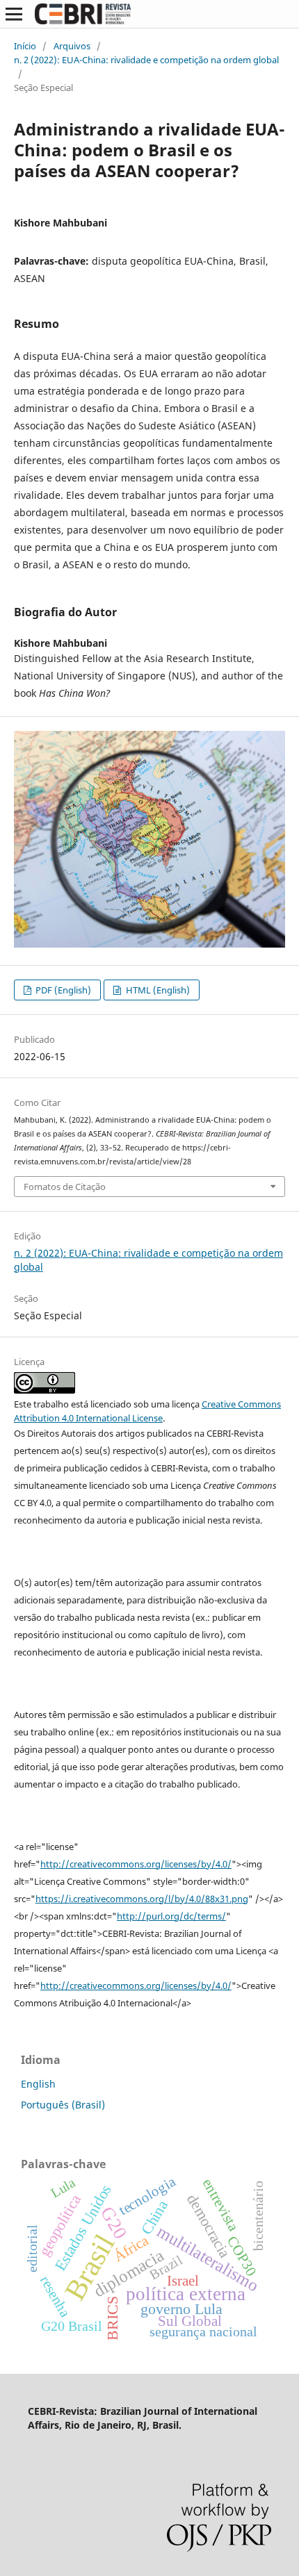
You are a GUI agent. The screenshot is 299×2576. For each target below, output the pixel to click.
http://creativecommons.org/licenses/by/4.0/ (136, 1864)
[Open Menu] (14, 14)
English (38, 2084)
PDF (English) (62, 990)
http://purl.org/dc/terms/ (171, 1916)
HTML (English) (157, 990)
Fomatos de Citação (65, 1187)
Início (25, 46)
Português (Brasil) (63, 2105)
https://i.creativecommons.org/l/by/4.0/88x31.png (142, 1899)
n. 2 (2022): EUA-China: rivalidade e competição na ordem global (146, 60)
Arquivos (72, 46)
